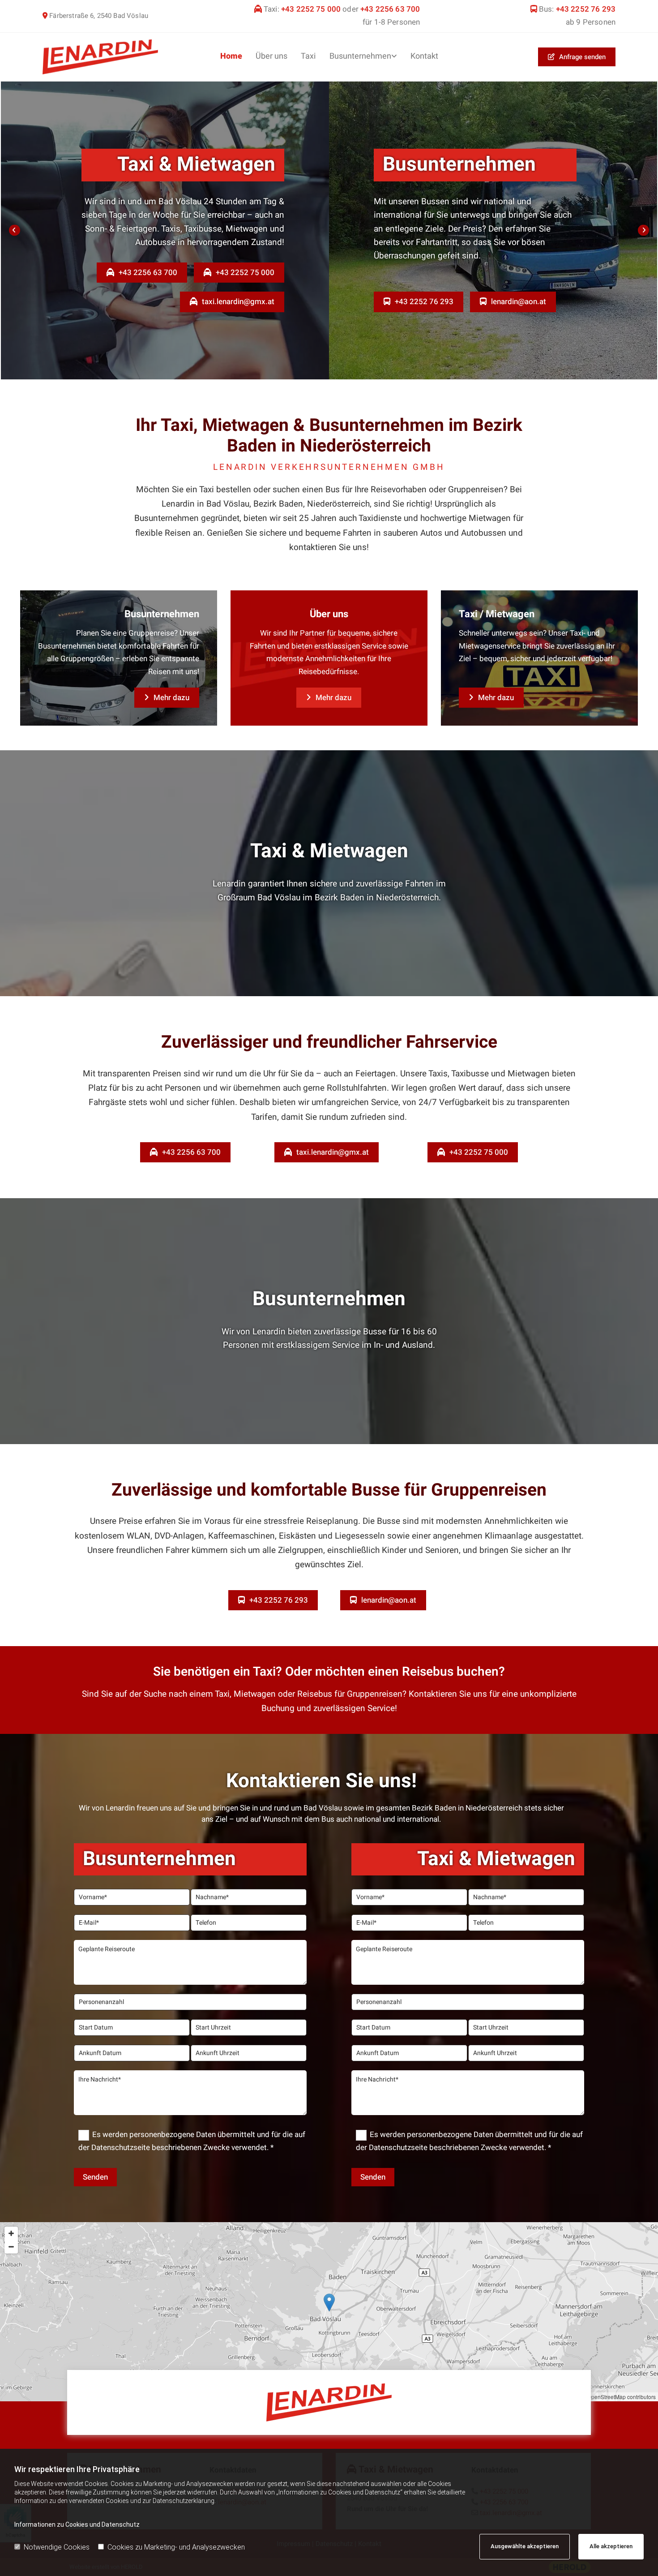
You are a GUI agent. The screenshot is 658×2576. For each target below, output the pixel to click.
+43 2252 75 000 (311, 9)
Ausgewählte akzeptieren (525, 2546)
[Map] (329, 2312)
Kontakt (424, 56)
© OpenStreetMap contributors (619, 2397)
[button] (577, 57)
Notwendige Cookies (57, 2547)
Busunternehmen (360, 56)
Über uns (271, 56)
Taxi (308, 56)
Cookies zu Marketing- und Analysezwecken (176, 2547)
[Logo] (100, 57)
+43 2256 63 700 (390, 9)
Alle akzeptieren (611, 2546)
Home (231, 56)
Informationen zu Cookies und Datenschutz (77, 2524)
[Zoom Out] (11, 2247)
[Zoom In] (11, 2233)
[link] (363, 57)
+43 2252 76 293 (585, 9)
